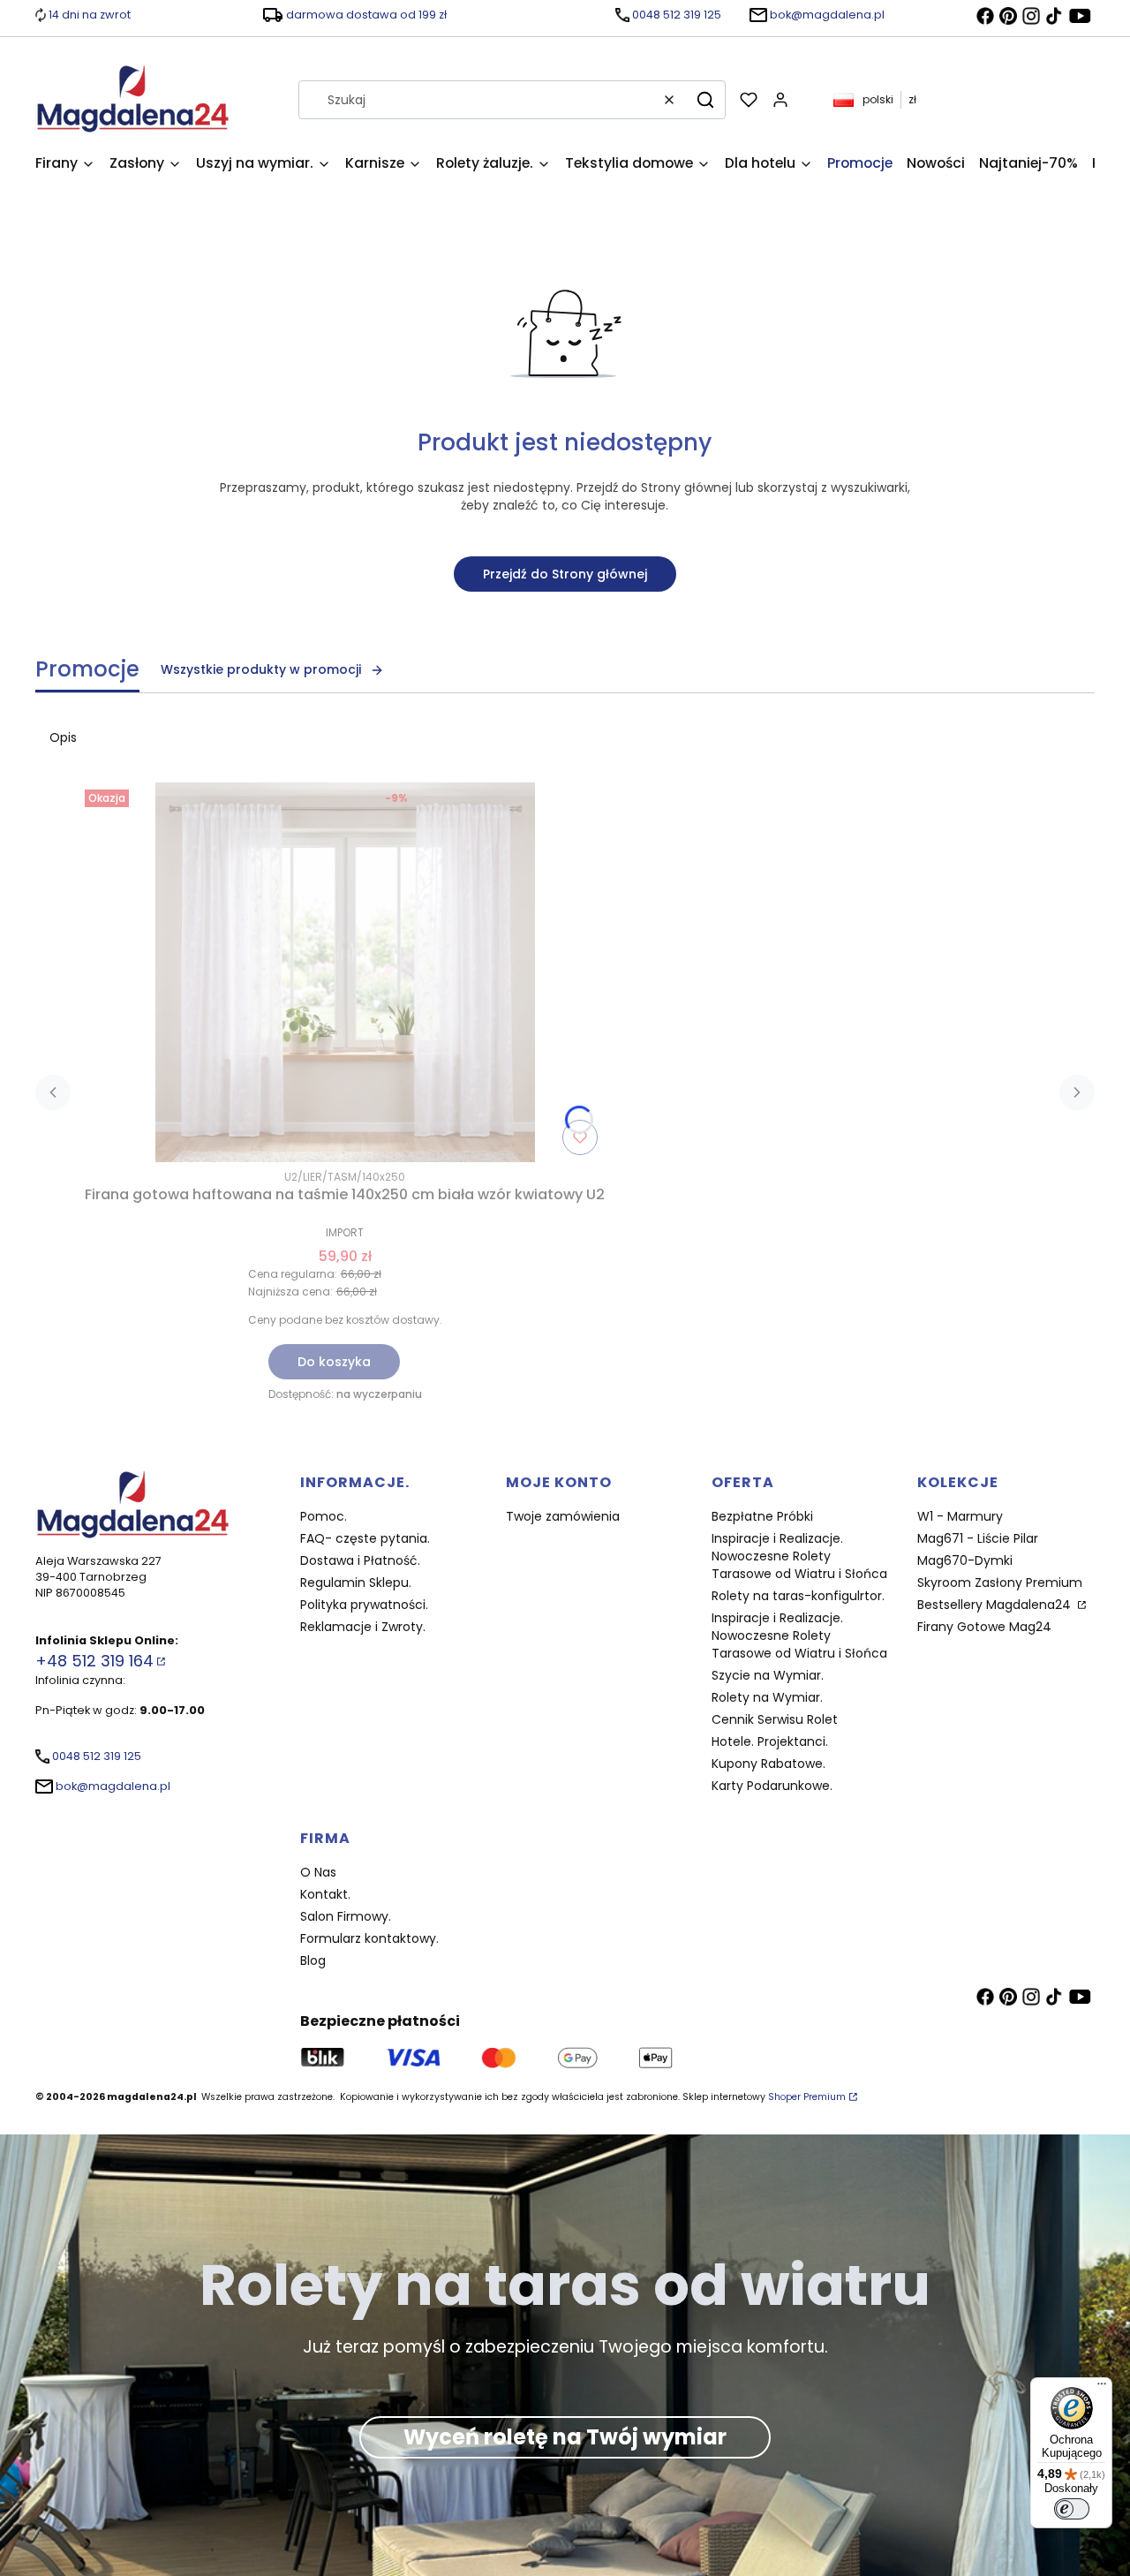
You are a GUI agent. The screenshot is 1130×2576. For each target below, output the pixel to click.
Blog (313, 1960)
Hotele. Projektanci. (770, 1741)
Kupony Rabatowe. (768, 1764)
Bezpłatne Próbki (762, 1516)
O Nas (318, 1872)
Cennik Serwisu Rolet (775, 1719)
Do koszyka (334, 1362)
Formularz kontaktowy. (369, 1938)
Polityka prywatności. (364, 1605)
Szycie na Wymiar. (768, 1675)
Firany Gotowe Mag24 (984, 1627)
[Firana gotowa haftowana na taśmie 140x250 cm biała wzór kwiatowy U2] (345, 972)
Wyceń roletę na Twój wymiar (565, 2437)
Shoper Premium (807, 2097)
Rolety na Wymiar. (767, 1697)
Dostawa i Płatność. (360, 1560)
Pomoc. (324, 1516)
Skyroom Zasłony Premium (1000, 1583)
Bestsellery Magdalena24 (996, 1605)
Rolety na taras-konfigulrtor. (798, 1596)
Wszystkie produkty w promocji (261, 669)
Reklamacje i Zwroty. (363, 1627)
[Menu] (1102, 2388)
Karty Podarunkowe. (772, 1786)
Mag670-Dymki (965, 1560)
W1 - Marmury (960, 1516)
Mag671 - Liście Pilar (978, 1538)
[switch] (1072, 2509)
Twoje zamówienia (563, 1516)
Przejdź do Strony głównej (565, 574)
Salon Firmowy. (346, 1916)
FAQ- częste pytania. (365, 1538)
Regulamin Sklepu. (356, 1583)
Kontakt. (325, 1894)
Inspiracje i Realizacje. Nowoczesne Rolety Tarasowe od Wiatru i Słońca (799, 1556)
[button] (705, 100)
